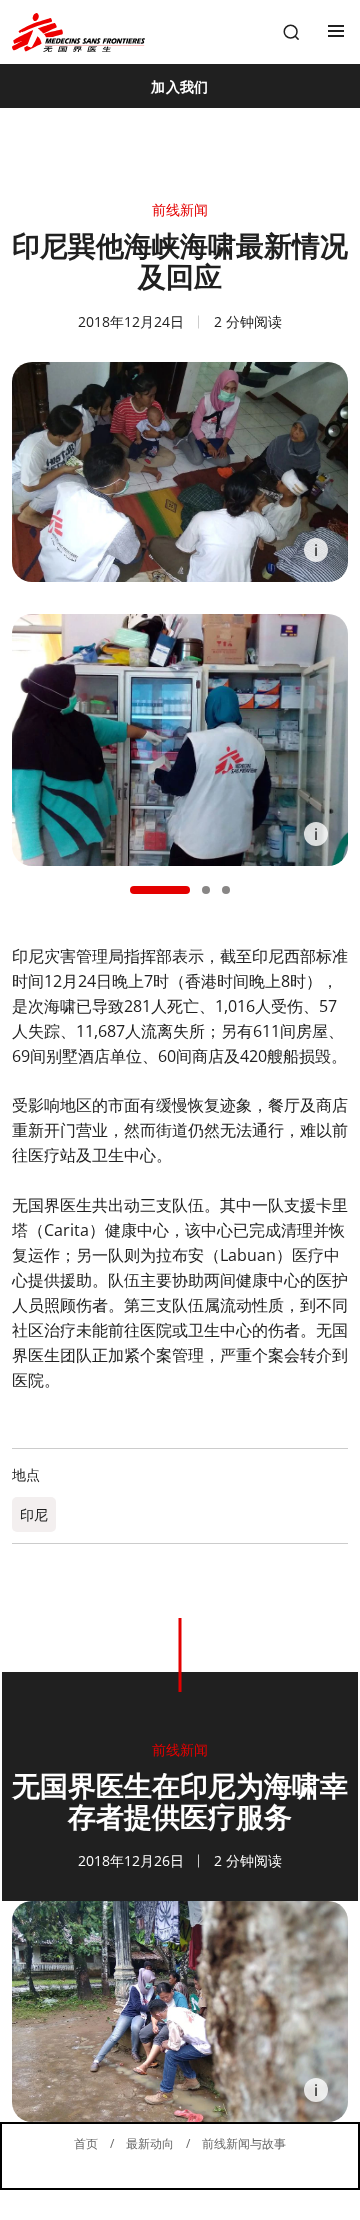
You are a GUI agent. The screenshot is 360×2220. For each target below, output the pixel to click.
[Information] (316, 550)
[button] (160, 890)
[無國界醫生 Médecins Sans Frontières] (78, 32)
